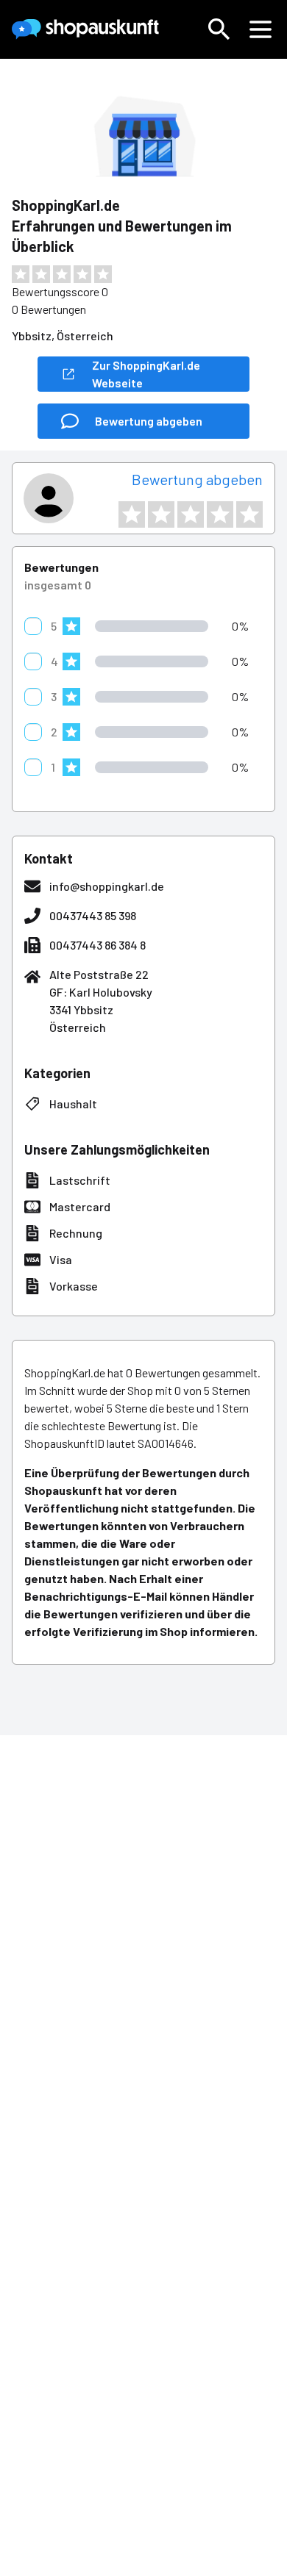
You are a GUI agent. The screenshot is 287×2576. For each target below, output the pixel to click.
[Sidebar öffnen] (261, 29)
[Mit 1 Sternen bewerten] (132, 514)
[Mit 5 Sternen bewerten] (249, 514)
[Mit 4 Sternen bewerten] (220, 514)
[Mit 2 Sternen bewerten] (161, 514)
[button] (219, 29)
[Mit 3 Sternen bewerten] (191, 514)
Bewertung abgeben (197, 479)
